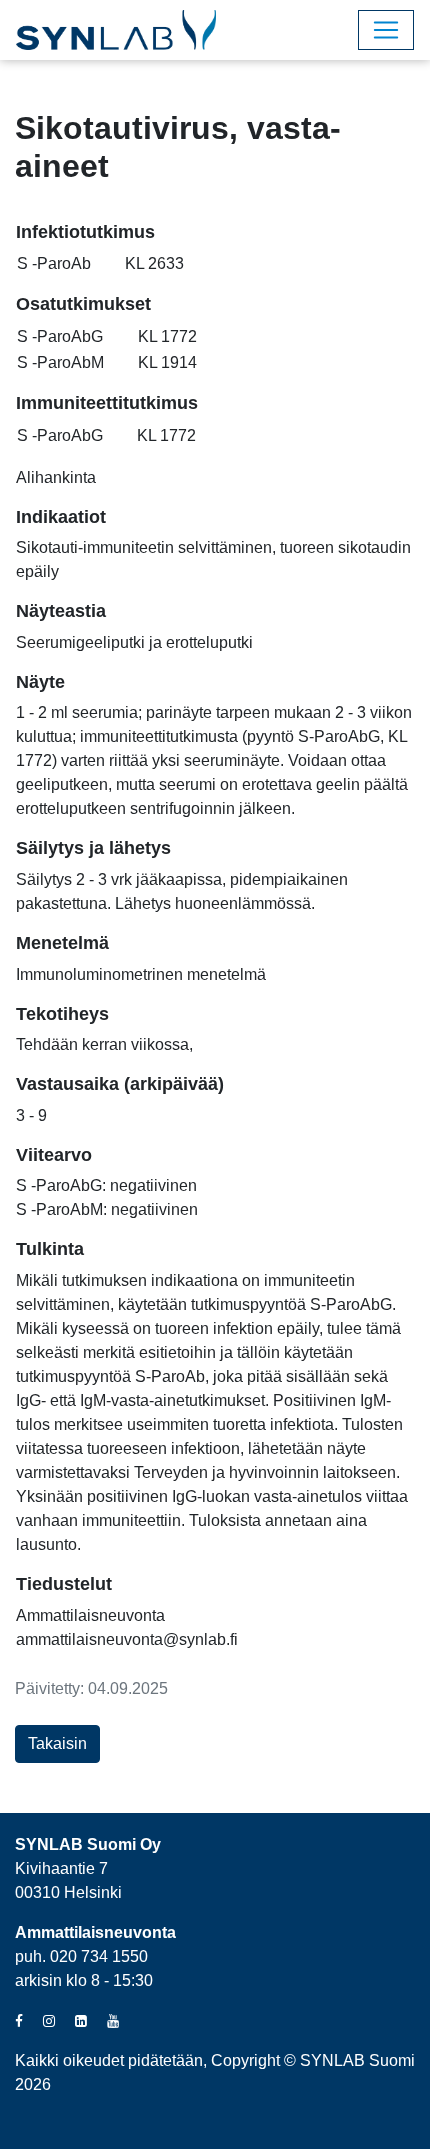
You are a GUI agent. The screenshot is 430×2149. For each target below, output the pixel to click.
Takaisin (57, 1743)
